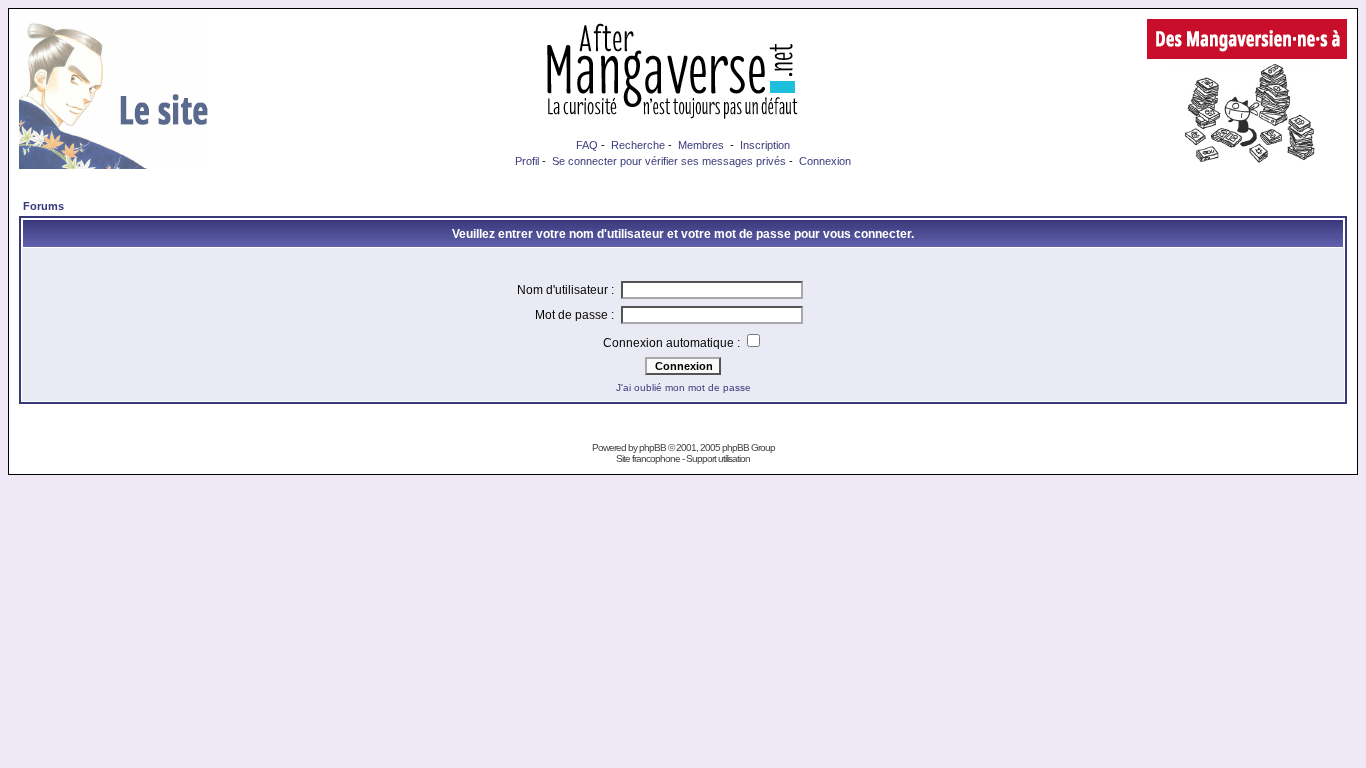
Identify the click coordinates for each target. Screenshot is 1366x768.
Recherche (638, 145)
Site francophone (648, 458)
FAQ (587, 145)
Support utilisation (718, 458)
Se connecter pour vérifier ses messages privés (669, 161)
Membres (701, 145)
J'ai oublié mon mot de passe (683, 387)
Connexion (825, 161)
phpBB (652, 447)
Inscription (765, 145)
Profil (527, 161)
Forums (43, 206)
